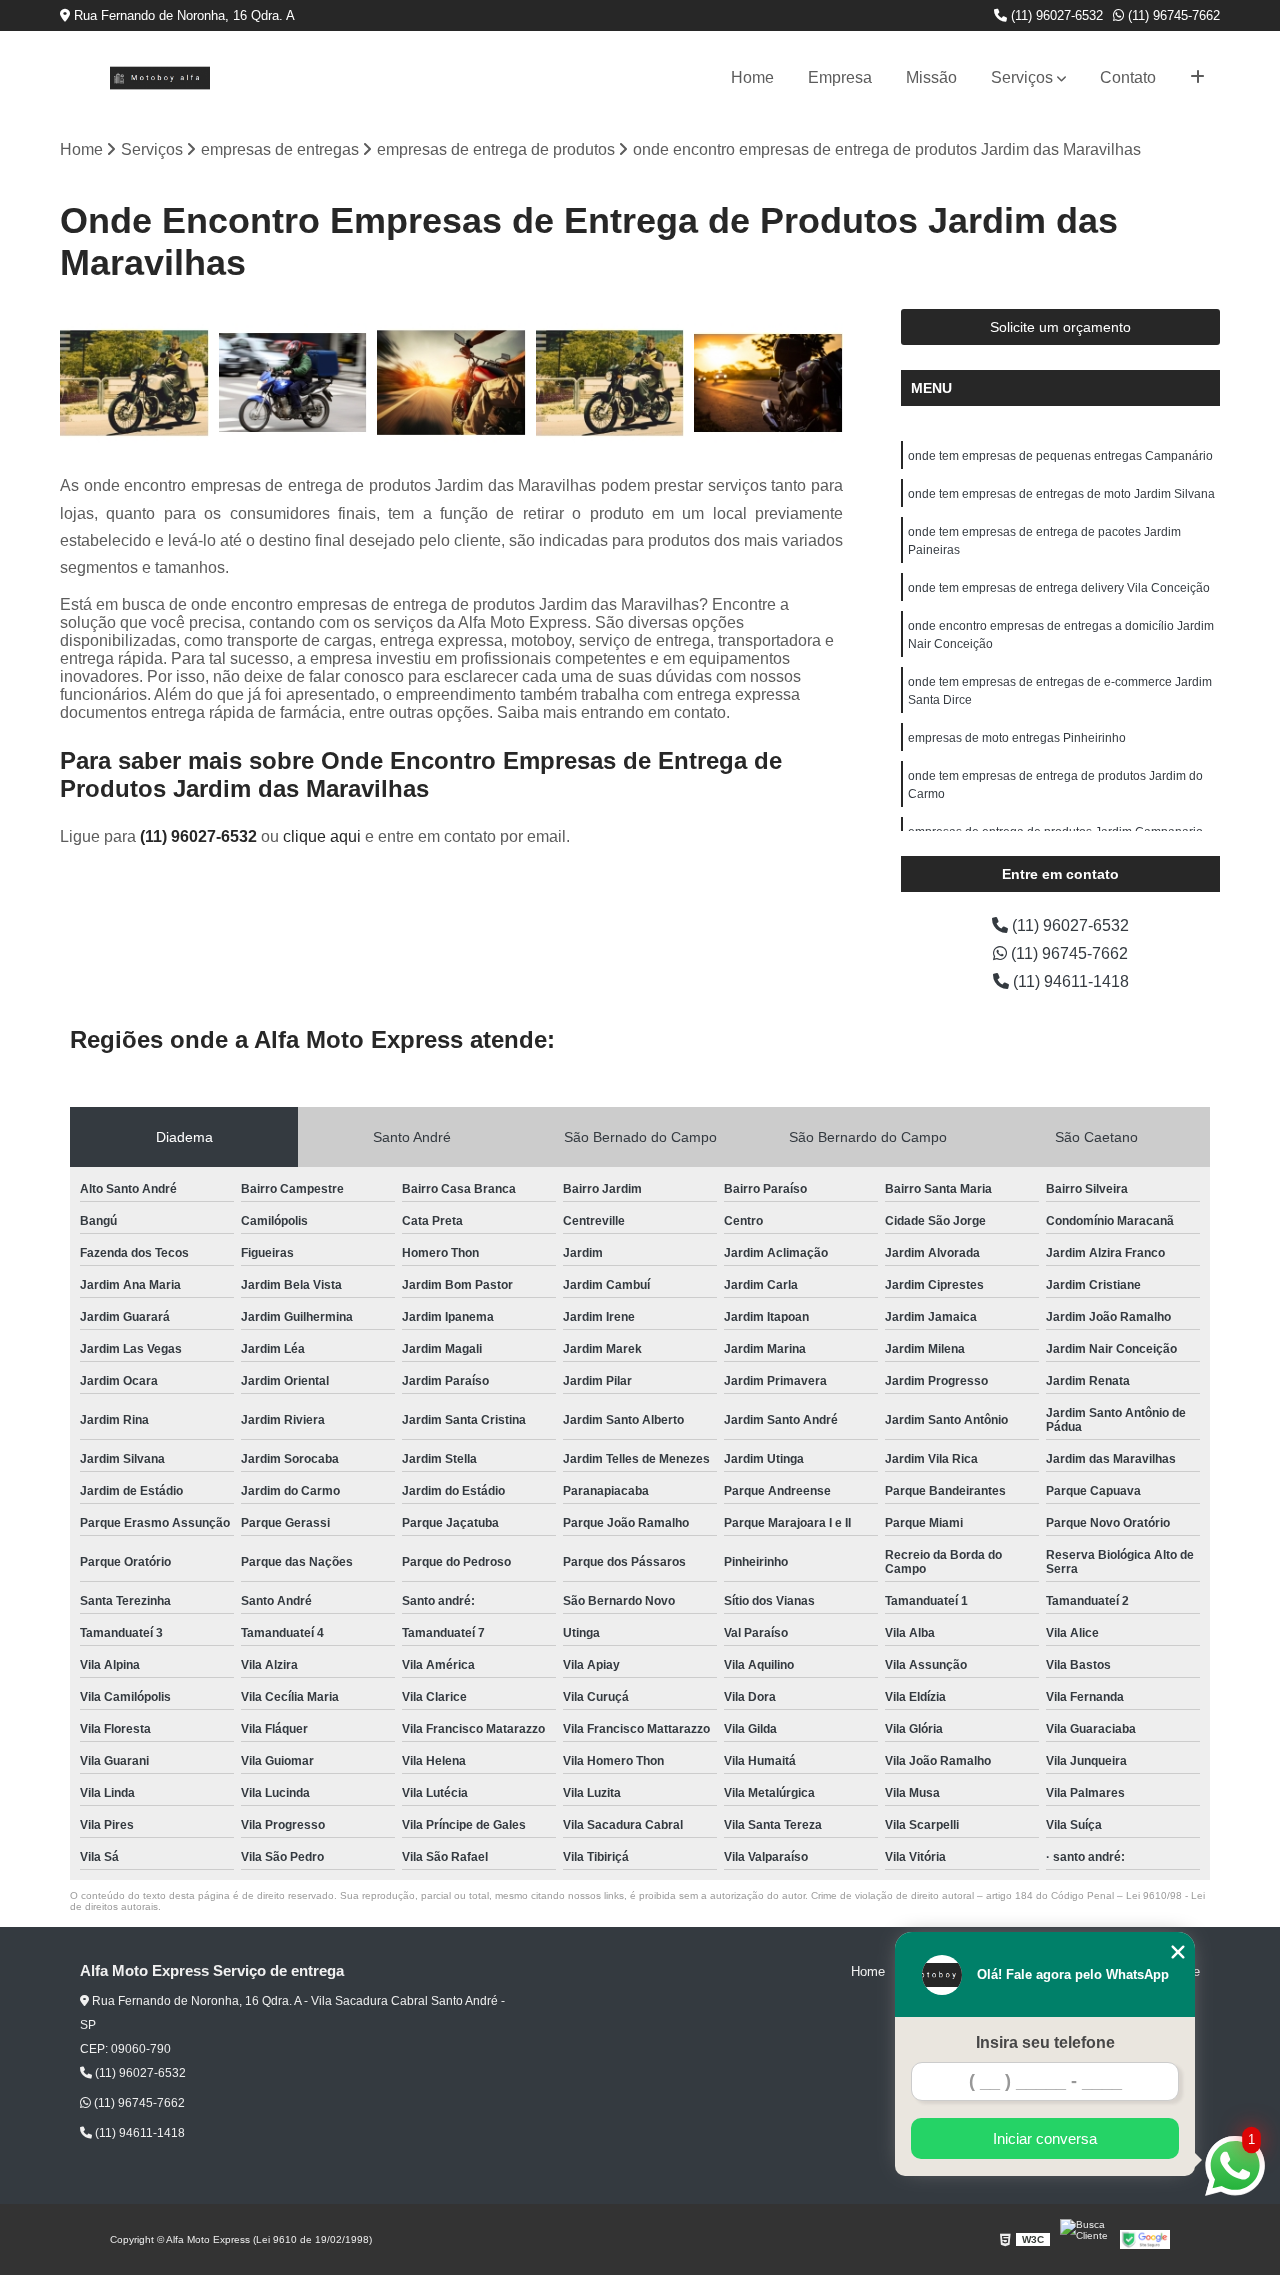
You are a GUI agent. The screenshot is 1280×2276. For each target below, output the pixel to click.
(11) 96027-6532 (1055, 15)
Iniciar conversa (1045, 2138)
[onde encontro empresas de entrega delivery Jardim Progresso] (451, 383)
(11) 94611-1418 (1069, 981)
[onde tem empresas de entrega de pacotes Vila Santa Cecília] (293, 383)
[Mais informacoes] (1197, 78)
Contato (1128, 77)
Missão (931, 77)
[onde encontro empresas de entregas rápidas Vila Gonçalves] (768, 383)
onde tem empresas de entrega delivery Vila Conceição (1059, 588)
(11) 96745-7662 (1172, 15)
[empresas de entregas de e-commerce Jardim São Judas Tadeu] (610, 383)
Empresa (840, 77)
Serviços (1022, 77)
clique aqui (322, 836)
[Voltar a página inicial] (160, 78)
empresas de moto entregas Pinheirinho (1017, 738)
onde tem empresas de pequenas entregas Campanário (1060, 456)
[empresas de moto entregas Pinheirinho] (134, 383)
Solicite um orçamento (1060, 327)
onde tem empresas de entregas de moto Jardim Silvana (1061, 494)
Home (752, 77)
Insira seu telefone (1045, 2042)
